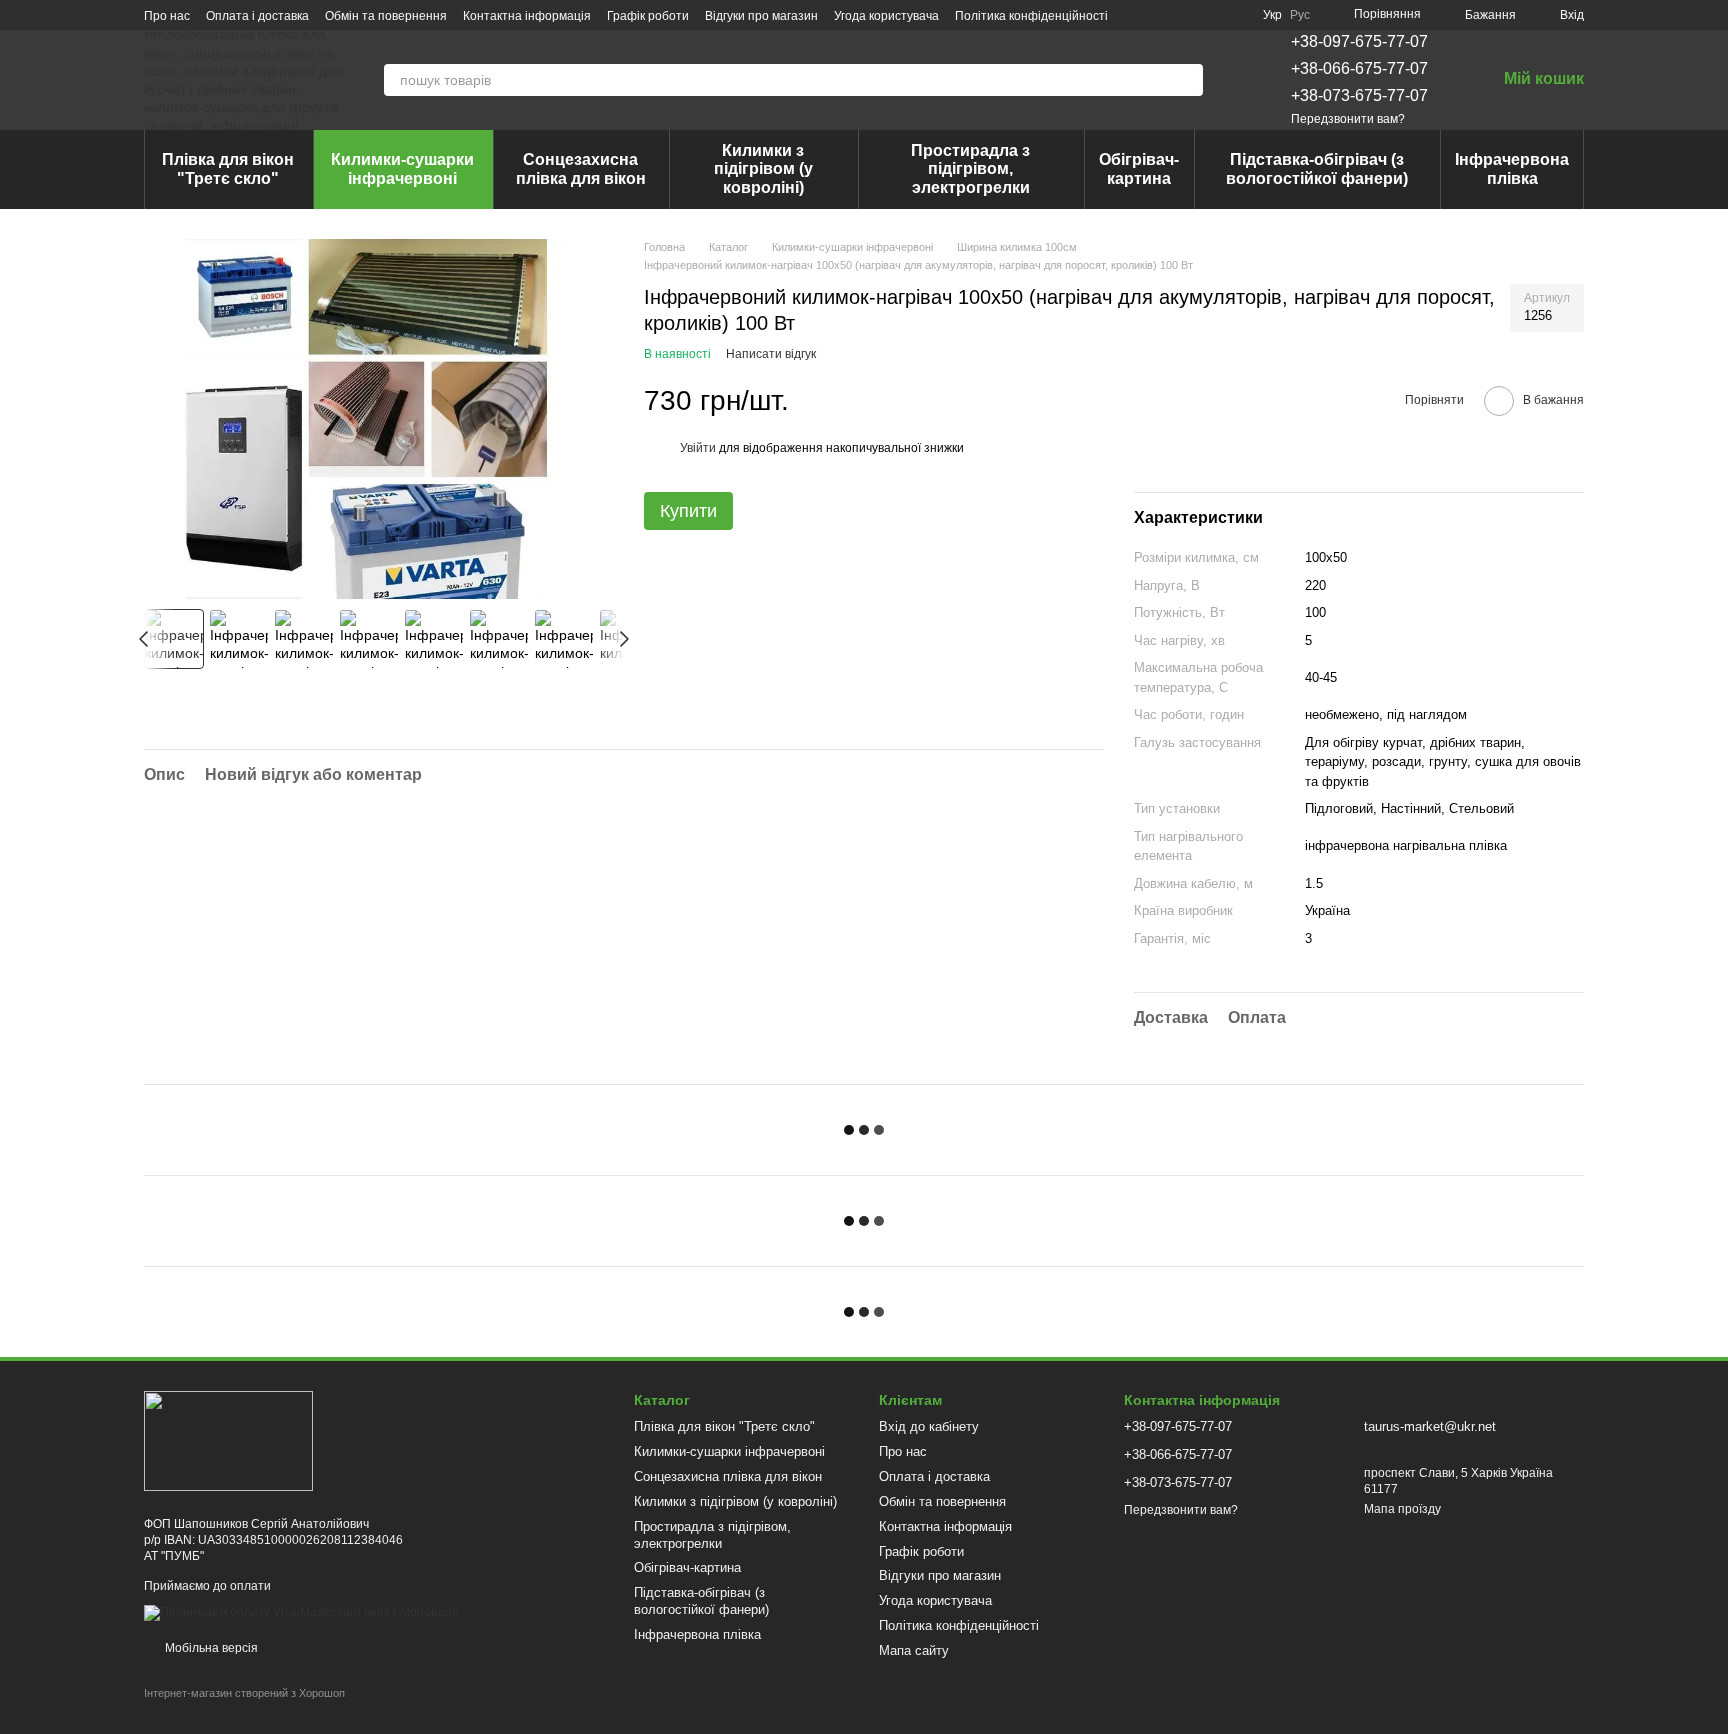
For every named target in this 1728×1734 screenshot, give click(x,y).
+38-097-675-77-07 (1359, 41)
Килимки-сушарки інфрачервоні (402, 168)
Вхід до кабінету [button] (929, 1426)
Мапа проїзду (1402, 1509)
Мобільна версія (210, 1648)
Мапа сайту (914, 1650)
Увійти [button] (698, 448)
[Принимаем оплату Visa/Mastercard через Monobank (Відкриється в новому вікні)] (301, 1612)
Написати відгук (771, 354)
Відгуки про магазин (761, 16)
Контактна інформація (527, 16)
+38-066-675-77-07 (1359, 68)
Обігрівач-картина (1139, 168)
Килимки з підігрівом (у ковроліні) (763, 169)
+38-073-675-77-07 (1359, 95)
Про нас (167, 16)
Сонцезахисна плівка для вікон (581, 168)
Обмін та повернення (386, 16)
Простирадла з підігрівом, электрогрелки (970, 169)
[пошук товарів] (1187, 80)
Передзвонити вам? (1348, 119)
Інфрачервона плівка (1512, 168)
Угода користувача (886, 16)
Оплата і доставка (257, 16)
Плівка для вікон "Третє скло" (228, 168)
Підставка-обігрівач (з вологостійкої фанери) (1317, 168)
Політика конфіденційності (1031, 16)
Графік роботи (648, 16)
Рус (1300, 15)
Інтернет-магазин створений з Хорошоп (244, 1693)
